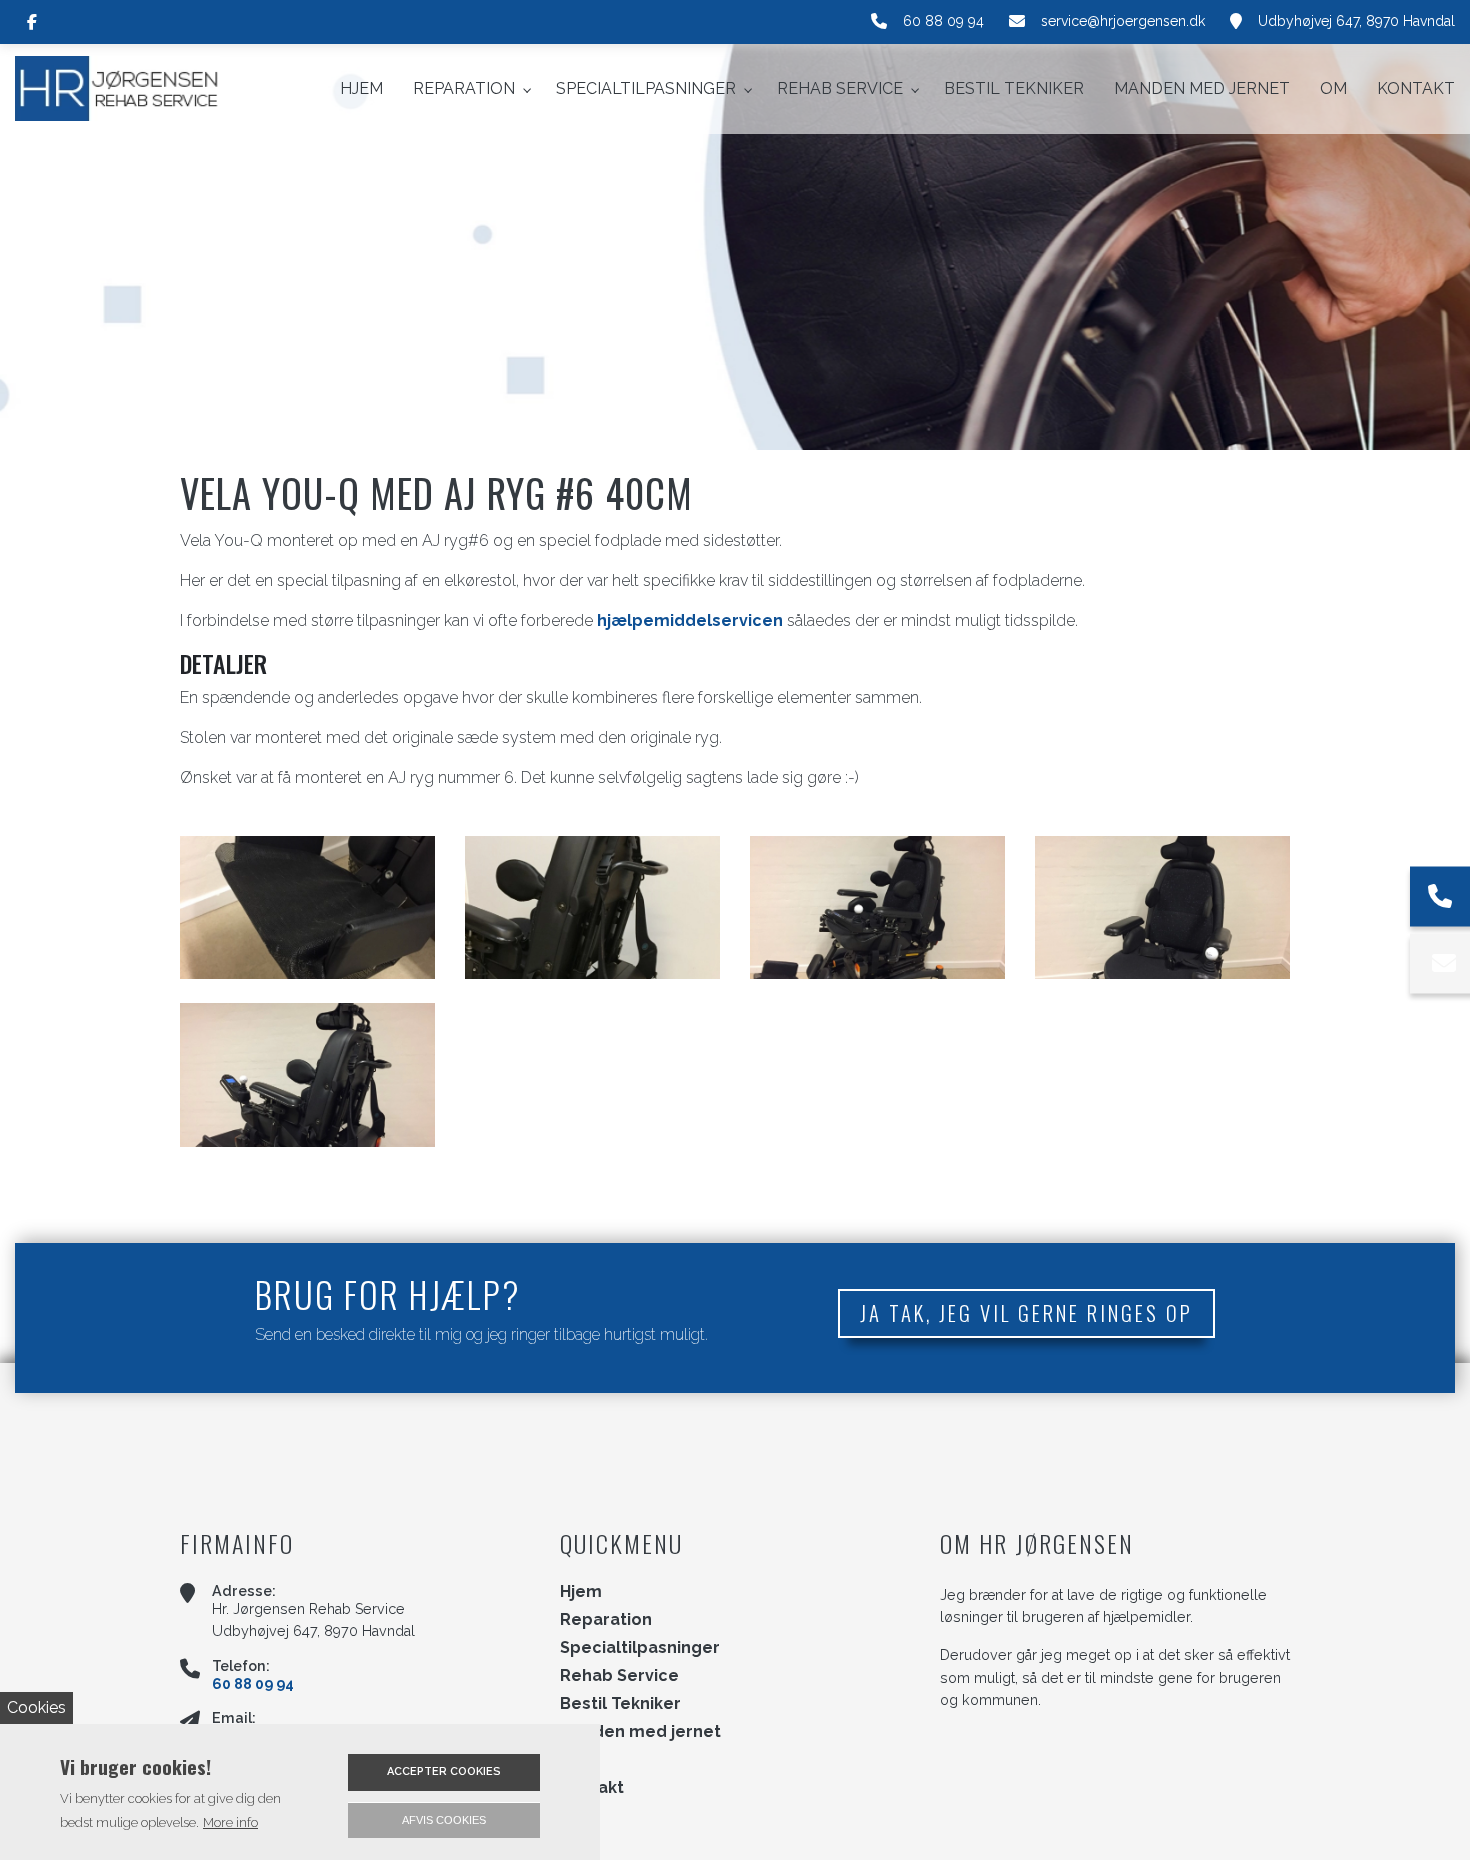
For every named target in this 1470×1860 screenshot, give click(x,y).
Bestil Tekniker (620, 1704)
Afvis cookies (444, 1820)
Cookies (36, 1707)
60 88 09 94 (943, 21)
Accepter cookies (444, 1771)
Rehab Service (619, 1676)
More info (230, 1822)
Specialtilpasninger (640, 1648)
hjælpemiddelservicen (690, 620)
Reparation (606, 1620)
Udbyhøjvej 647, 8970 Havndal (1356, 21)
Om (574, 1760)
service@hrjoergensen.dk (1123, 21)
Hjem (581, 1592)
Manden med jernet (640, 1732)
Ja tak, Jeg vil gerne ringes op (1026, 1312)
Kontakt (592, 1788)
